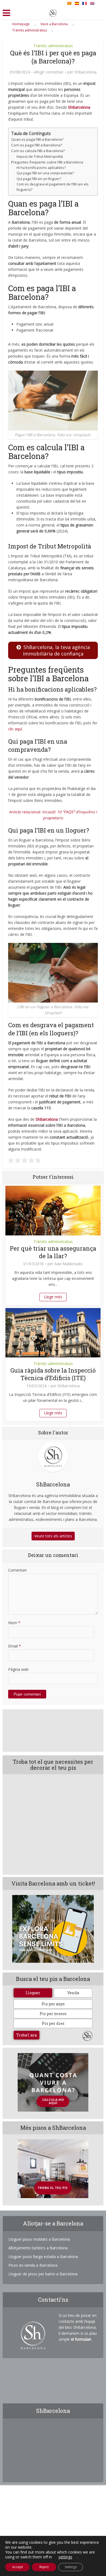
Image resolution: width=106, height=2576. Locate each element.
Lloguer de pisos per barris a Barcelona (43, 2274)
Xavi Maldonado (68, 1264)
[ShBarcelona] (53, 12)
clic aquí (15, 729)
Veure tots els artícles (53, 1536)
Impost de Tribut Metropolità (40, 157)
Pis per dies (53, 2023)
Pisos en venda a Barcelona (33, 2265)
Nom (14, 1623)
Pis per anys (53, 2004)
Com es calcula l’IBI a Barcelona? (38, 151)
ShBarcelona (85, 72)
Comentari (17, 1570)
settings (65, 2557)
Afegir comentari (49, 72)
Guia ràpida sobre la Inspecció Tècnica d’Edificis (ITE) (53, 1374)
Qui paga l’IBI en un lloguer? (39, 179)
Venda (73, 1993)
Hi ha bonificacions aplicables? (41, 168)
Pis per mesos (53, 2014)
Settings (71, 2567)
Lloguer (33, 1993)
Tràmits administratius (53, 46)
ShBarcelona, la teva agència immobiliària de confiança (56, 650)
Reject (44, 2567)
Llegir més (53, 1297)
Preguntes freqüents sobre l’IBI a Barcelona (47, 162)
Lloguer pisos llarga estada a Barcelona (43, 2257)
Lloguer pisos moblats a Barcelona (39, 2239)
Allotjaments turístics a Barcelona (38, 2248)
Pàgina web (18, 1669)
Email (15, 1646)
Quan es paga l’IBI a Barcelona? (37, 139)
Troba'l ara (26, 2035)
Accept (18, 2567)
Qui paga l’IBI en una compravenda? (45, 173)
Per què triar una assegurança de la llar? (53, 1252)
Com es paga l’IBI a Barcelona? (37, 145)
